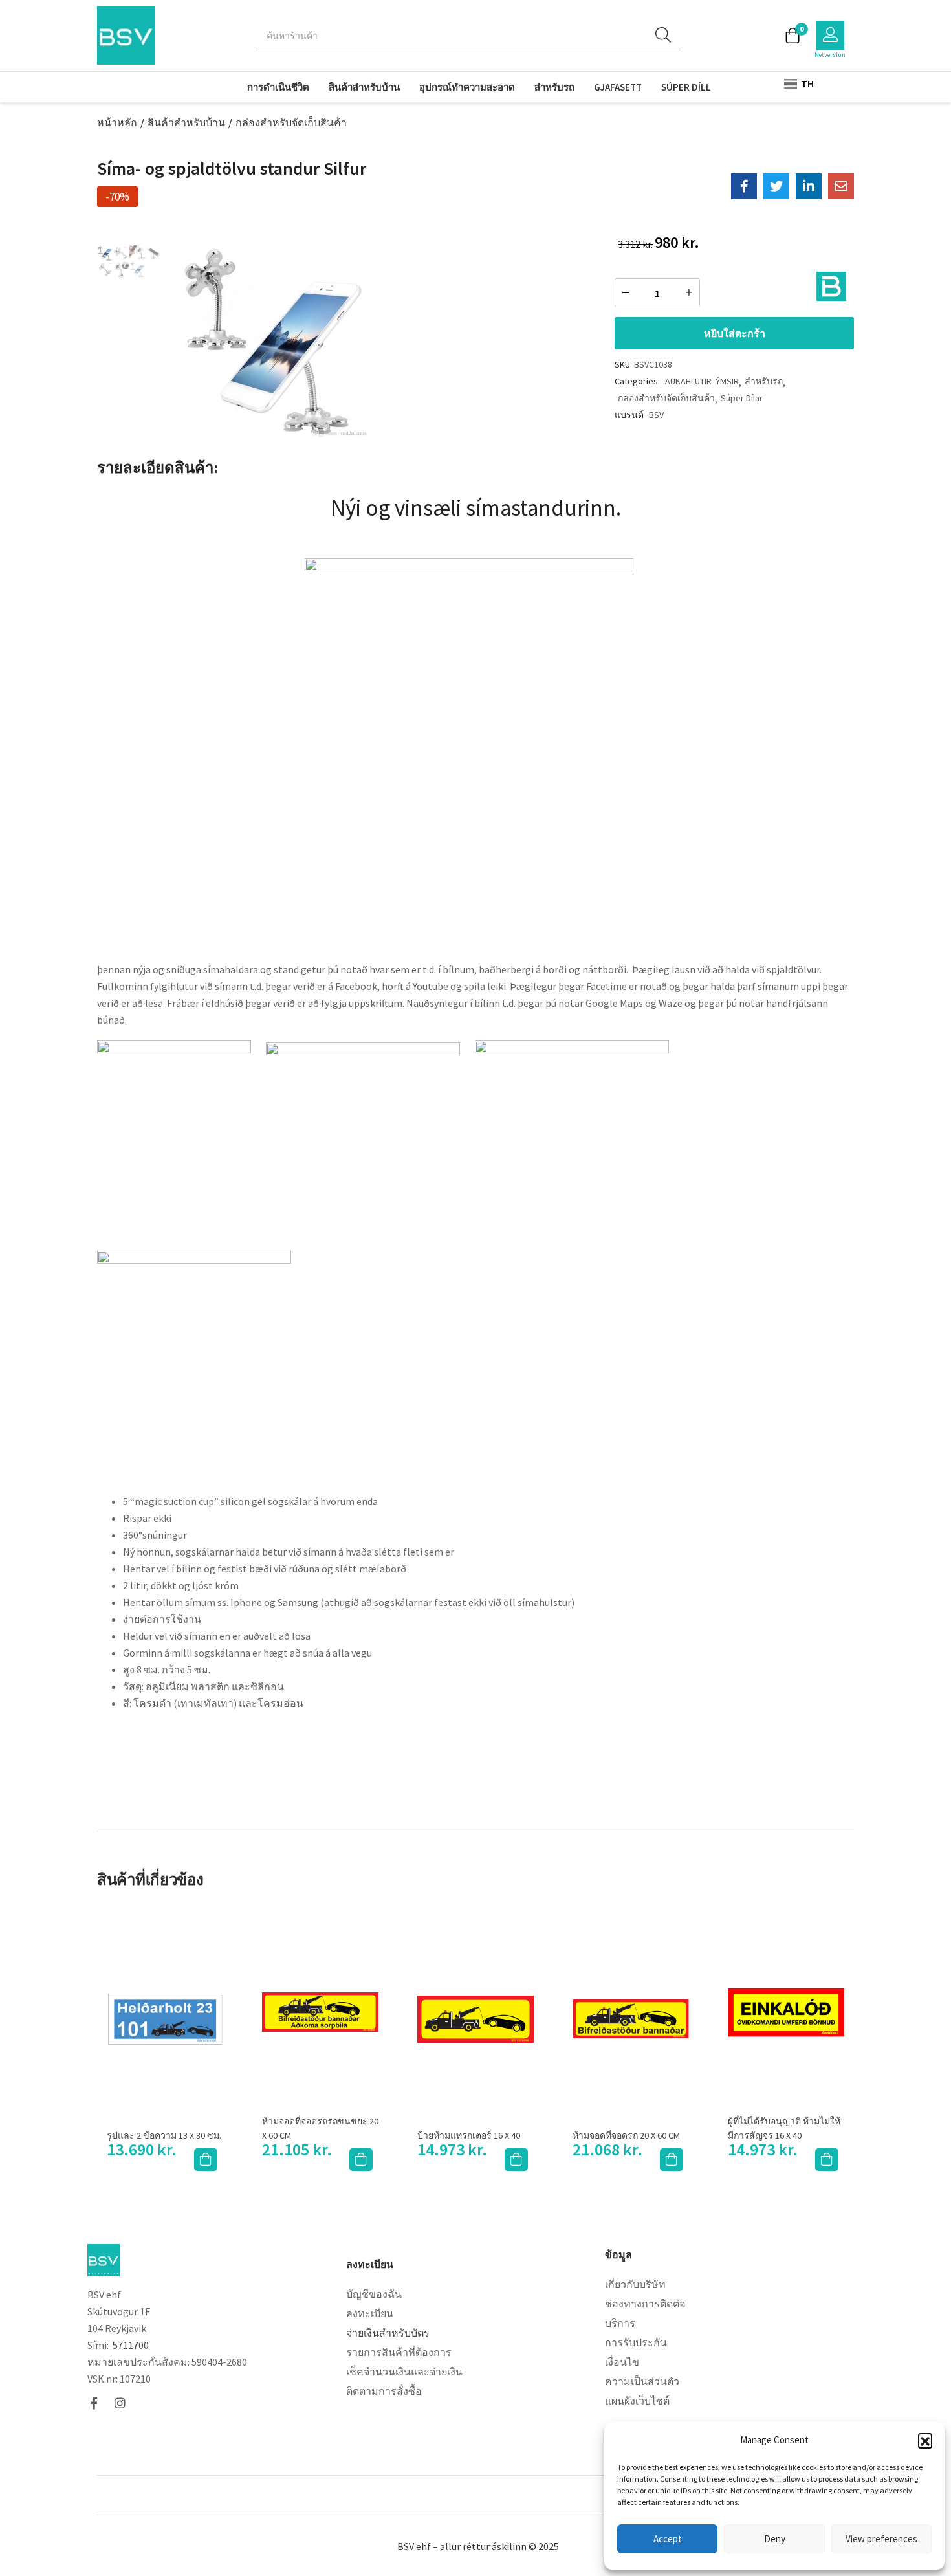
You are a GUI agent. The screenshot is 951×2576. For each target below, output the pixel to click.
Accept (668, 2539)
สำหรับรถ (554, 87)
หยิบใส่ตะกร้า (735, 333)
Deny (775, 2539)
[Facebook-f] (93, 2403)
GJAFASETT (618, 87)
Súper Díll (686, 87)
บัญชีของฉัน (374, 2294)
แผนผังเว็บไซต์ (637, 2401)
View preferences (881, 2539)
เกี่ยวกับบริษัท (635, 2284)
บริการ (620, 2323)
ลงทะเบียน (370, 2313)
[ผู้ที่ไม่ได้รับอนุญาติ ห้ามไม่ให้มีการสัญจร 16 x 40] (786, 2012)
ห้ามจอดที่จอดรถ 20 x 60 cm (626, 2135)
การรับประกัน (636, 2342)
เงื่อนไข (622, 2362)
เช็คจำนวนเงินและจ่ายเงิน (404, 2372)
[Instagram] (120, 2403)
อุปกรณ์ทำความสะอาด (467, 87)
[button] (925, 2440)
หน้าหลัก (117, 122)
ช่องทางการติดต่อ (645, 2304)
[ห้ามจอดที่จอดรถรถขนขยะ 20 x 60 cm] (320, 2012)
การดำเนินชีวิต (278, 87)
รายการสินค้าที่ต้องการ (399, 2352)
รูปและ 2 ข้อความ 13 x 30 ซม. (164, 2135)
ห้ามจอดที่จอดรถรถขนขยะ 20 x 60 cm (320, 2128)
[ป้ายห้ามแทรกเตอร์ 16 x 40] (475, 2020)
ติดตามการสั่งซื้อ (384, 2391)
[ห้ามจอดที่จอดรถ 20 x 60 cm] (631, 2020)
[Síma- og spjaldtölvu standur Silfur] (744, 186)
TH (806, 83)
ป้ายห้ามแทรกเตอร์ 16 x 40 (469, 2135)
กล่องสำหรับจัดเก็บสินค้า (291, 122)
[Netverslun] (830, 36)
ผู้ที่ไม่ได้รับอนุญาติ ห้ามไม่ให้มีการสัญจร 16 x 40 (784, 2128)
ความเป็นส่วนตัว (642, 2381)
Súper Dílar (742, 398)
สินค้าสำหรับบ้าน (364, 87)
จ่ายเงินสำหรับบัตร (388, 2333)
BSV (656, 415)
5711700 (131, 2345)
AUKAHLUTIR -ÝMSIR (702, 381)
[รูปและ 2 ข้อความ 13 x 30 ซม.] (165, 2019)
